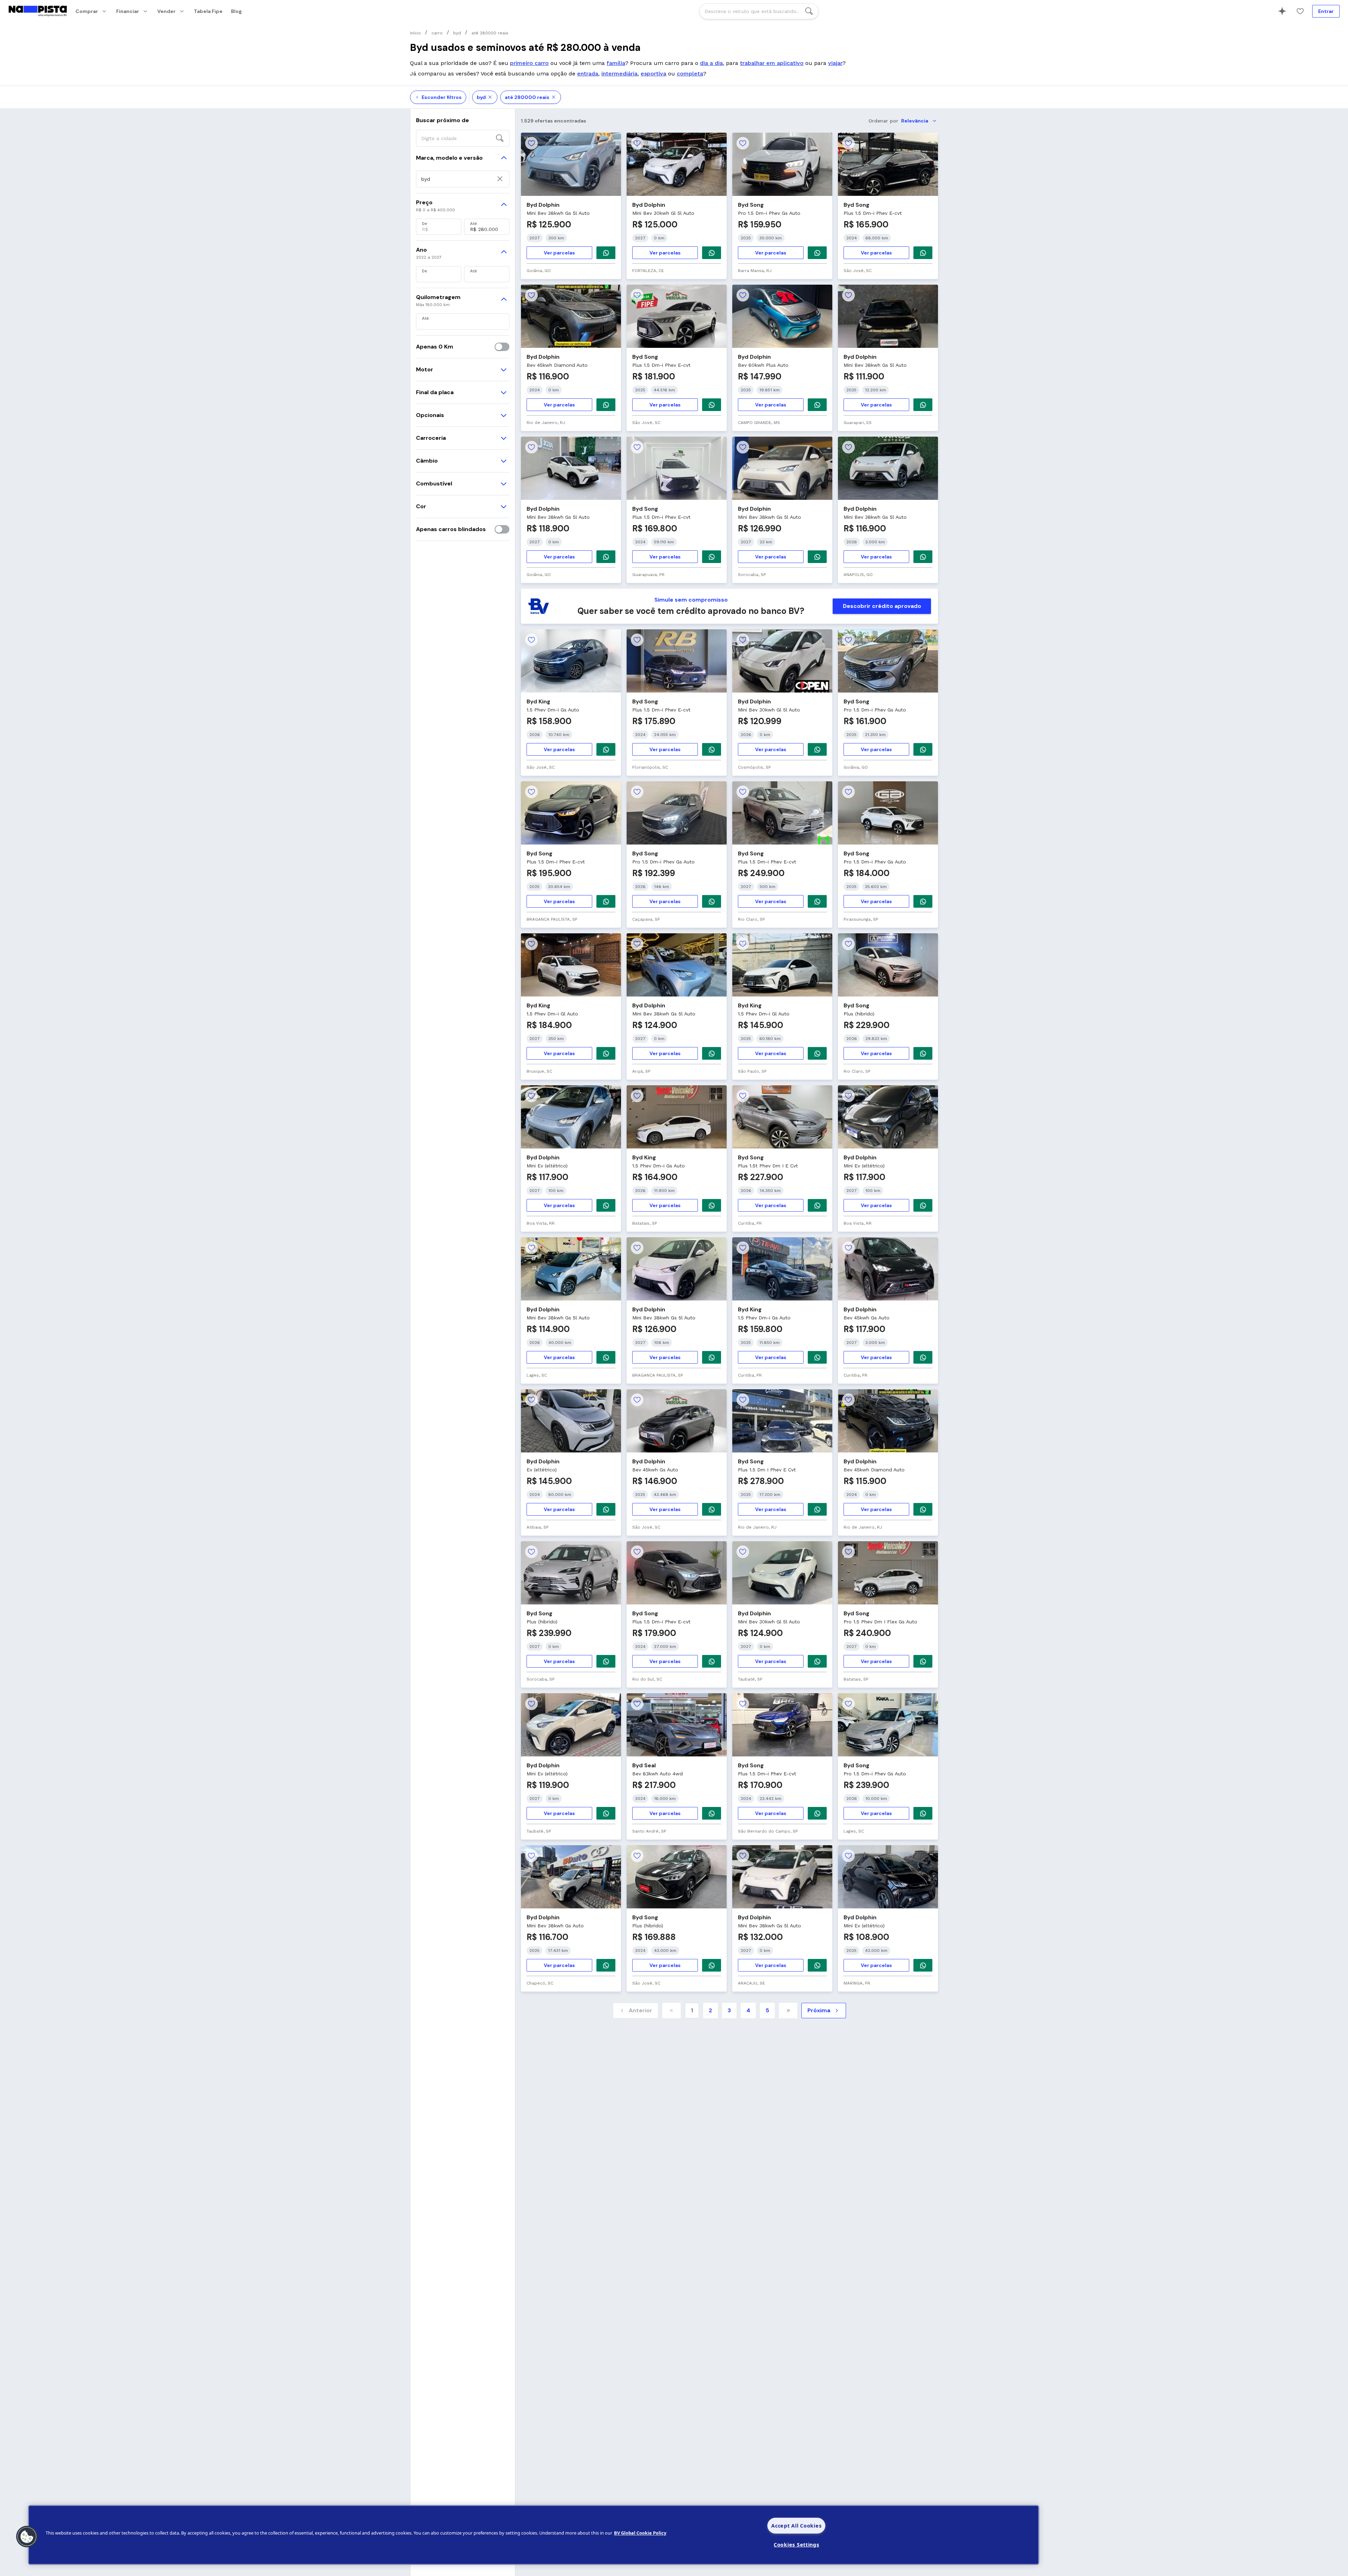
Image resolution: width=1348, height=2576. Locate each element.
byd (481, 97)
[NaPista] (38, 11)
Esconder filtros (442, 97)
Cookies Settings (797, 2545)
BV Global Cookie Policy (640, 2533)
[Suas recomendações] (1282, 11)
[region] (534, 2535)
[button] (27, 2537)
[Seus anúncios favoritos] (1300, 11)
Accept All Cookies (796, 2526)
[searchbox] (759, 11)
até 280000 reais (527, 97)
